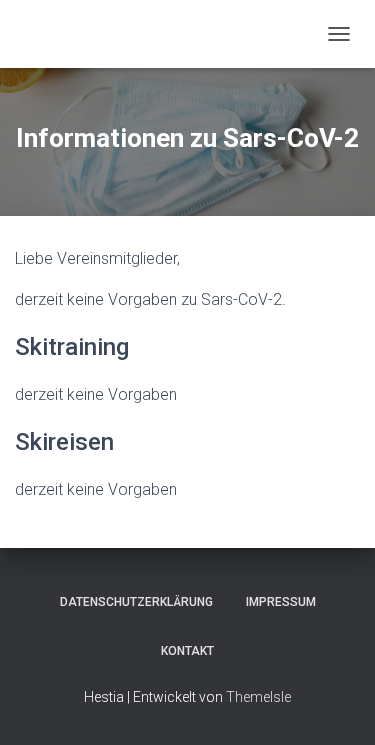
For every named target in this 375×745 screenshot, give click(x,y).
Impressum (281, 602)
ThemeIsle (258, 697)
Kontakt (187, 651)
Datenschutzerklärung (136, 602)
